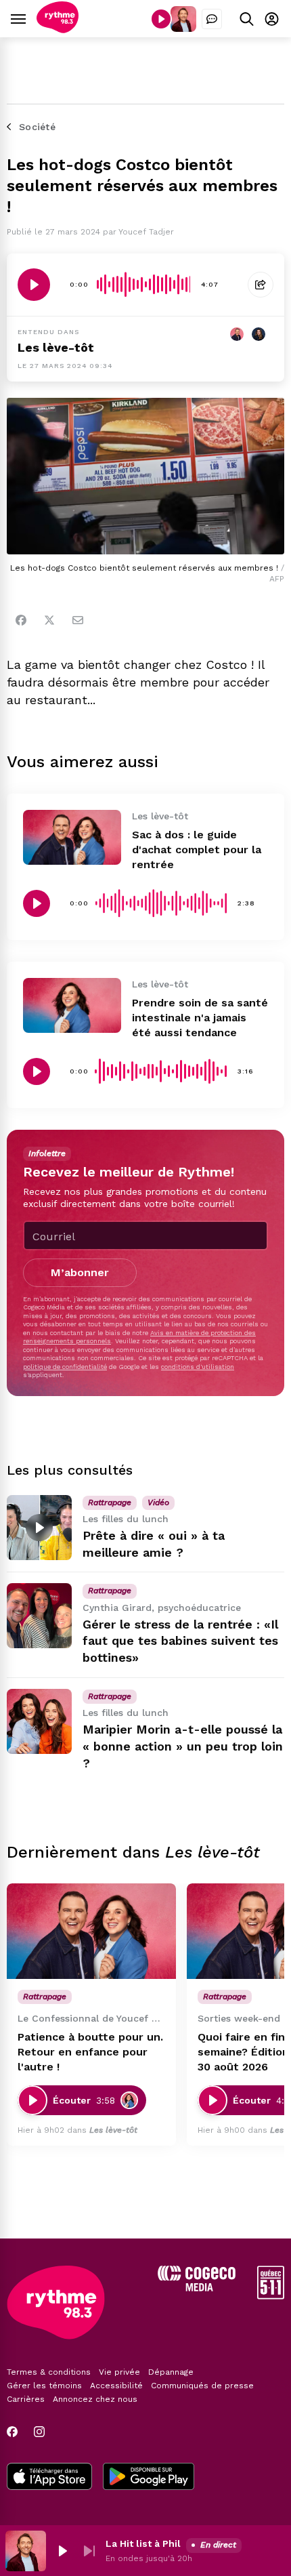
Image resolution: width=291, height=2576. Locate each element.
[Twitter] (49, 620)
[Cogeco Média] (197, 2288)
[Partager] (261, 285)
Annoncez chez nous (95, 2399)
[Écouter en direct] (161, 19)
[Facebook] (21, 620)
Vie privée (119, 2372)
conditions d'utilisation (198, 1367)
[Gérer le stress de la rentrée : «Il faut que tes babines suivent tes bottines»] (39, 1616)
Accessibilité (116, 2386)
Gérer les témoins (44, 2386)
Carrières (26, 2399)
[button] (62, 2551)
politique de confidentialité (65, 1367)
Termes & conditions (49, 2372)
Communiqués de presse (202, 2386)
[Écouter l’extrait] (34, 285)
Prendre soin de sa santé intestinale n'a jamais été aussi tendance (200, 1018)
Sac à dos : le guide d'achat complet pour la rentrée (197, 850)
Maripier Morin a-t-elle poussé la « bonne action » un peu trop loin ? (183, 1746)
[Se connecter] (272, 19)
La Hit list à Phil (143, 2543)
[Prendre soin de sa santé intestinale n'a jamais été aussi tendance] (72, 1005)
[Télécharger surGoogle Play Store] (149, 2478)
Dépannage (171, 2372)
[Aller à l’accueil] (58, 29)
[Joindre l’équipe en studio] (212, 19)
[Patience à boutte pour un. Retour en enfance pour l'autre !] (91, 1931)
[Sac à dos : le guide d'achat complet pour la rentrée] (72, 837)
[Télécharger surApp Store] (49, 2478)
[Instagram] (39, 2432)
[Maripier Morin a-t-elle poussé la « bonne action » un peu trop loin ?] (39, 1721)
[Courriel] (78, 620)
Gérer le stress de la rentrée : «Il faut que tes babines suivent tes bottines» (180, 1641)
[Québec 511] (271, 2296)
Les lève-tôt (56, 347)
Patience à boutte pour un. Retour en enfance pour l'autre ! (90, 2052)
